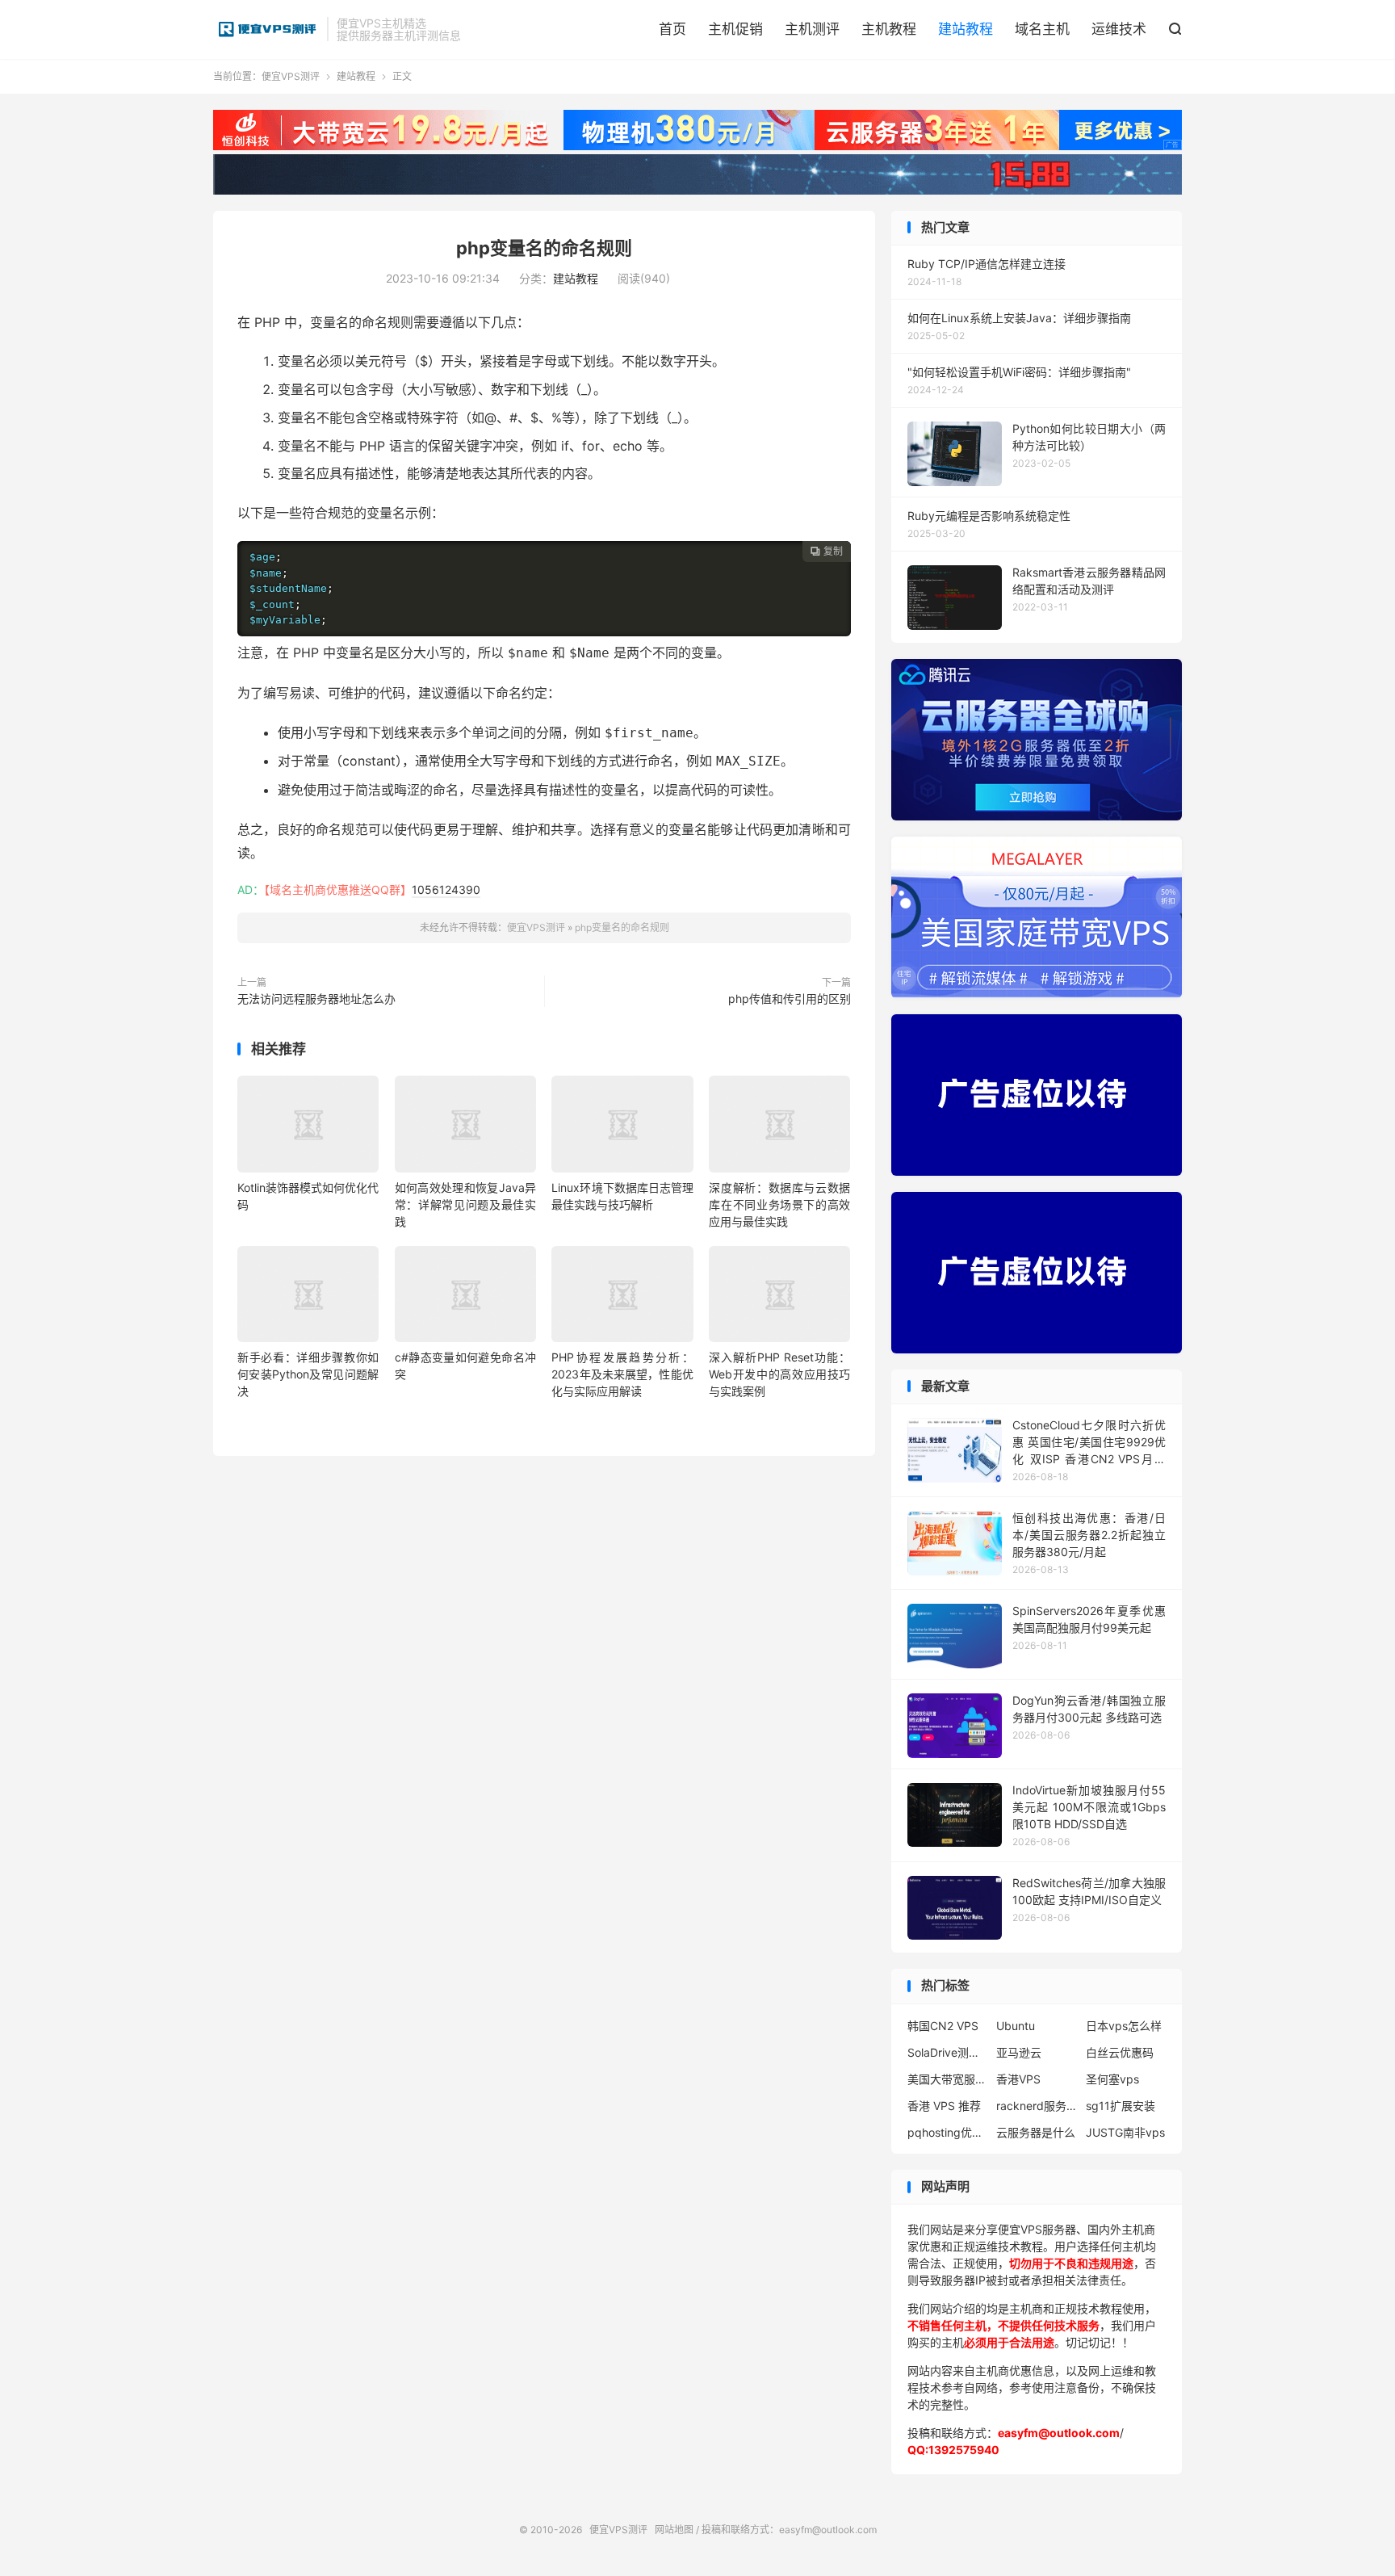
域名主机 (1042, 29)
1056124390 (446, 889)
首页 (672, 29)
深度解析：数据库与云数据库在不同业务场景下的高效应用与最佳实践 (779, 1204)
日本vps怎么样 (1124, 2026)
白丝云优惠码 (1120, 2052)
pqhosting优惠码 (948, 2132)
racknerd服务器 (1037, 2106)
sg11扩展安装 (1121, 2106)
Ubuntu (1016, 2026)
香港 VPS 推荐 (944, 2106)
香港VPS (1018, 2079)
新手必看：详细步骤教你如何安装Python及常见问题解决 (308, 1374)
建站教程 (966, 29)
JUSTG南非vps (1125, 2132)
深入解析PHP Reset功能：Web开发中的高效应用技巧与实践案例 (779, 1374)
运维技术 (1119, 29)
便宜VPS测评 (266, 29)
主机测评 (812, 29)
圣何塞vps (1112, 2079)
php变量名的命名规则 (544, 248)
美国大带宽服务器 (948, 2079)
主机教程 (889, 29)
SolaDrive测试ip (948, 2052)
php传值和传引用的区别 (790, 999)
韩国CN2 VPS (943, 2026)
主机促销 (735, 29)
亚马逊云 (1019, 2052)
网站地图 (674, 2530)
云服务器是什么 (1036, 2132)
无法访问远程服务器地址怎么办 (316, 999)
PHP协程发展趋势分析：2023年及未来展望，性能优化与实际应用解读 (622, 1374)
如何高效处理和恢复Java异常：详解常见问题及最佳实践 (465, 1204)
